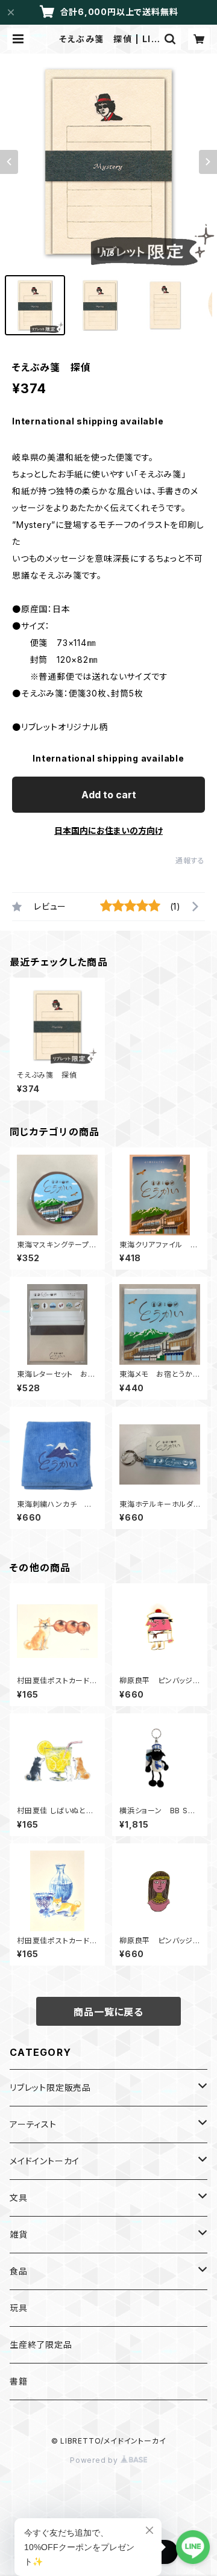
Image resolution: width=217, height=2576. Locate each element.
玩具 (19, 2308)
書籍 (19, 2381)
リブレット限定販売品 (50, 2087)
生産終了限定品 (41, 2345)
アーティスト (33, 2124)
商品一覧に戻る (108, 2012)
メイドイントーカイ (45, 2161)
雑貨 (19, 2234)
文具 (19, 2198)
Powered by (95, 2460)
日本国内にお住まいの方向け (108, 830)
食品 (19, 2271)
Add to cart (109, 795)
